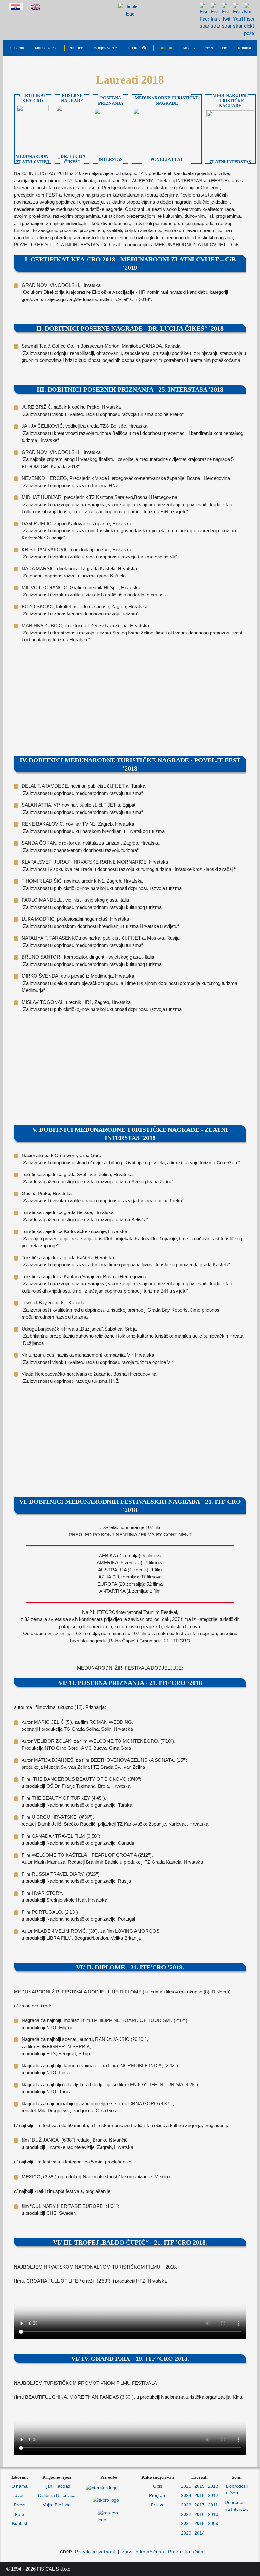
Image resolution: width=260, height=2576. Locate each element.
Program (158, 2495)
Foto (19, 2514)
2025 (186, 2486)
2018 (199, 2495)
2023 (186, 2505)
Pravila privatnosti (96, 2552)
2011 (213, 2505)
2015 (199, 2523)
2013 (213, 2486)
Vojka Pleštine (57, 2505)
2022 (186, 2514)
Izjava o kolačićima (142, 2552)
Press (20, 2505)
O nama (19, 2486)
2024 (186, 2495)
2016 (199, 2514)
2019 (199, 2486)
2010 (213, 2514)
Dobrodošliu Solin (237, 2490)
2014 (199, 2533)
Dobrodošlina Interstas (237, 2506)
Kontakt (20, 2523)
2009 (213, 2523)
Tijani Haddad (57, 2486)
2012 (213, 2495)
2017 (199, 2505)
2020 (186, 2533)
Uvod (19, 2495)
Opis (158, 2486)
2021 (186, 2523)
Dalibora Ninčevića (57, 2495)
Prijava (158, 2505)
